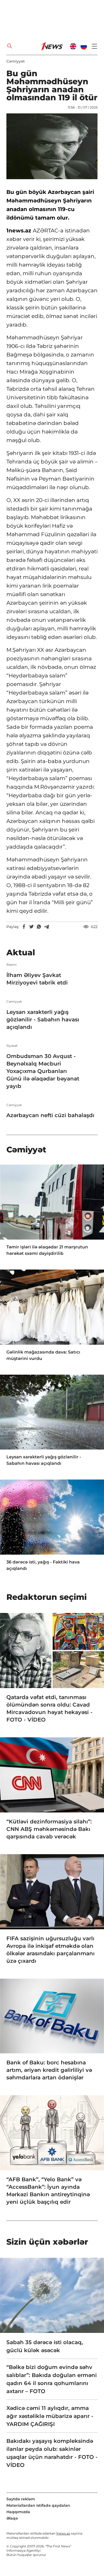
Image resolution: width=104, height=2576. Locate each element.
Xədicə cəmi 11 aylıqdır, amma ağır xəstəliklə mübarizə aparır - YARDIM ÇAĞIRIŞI (50, 2416)
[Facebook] (24, 927)
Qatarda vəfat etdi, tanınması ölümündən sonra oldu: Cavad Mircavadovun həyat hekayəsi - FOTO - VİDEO (49, 1708)
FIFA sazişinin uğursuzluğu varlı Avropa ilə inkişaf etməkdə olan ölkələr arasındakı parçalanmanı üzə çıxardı (51, 1950)
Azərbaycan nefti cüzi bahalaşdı (50, 1115)
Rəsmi (11, 965)
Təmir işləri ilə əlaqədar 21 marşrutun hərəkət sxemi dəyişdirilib (47, 1250)
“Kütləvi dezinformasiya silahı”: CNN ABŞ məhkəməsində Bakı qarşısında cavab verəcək (49, 1829)
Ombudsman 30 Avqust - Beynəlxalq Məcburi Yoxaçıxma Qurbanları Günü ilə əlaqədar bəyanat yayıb (43, 1071)
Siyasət (12, 1046)
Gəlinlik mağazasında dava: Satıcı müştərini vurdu (43, 1355)
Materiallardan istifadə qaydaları (38, 2505)
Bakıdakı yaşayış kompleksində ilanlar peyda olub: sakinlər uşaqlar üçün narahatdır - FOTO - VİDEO (52, 2453)
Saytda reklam (21, 2499)
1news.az (63, 2533)
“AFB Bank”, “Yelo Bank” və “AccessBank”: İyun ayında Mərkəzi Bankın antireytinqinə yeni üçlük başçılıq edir (48, 2191)
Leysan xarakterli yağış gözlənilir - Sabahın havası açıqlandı (43, 1019)
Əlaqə (12, 2518)
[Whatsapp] (39, 927)
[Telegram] (46, 927)
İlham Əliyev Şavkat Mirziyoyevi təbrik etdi (37, 979)
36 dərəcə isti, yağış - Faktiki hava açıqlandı (43, 1565)
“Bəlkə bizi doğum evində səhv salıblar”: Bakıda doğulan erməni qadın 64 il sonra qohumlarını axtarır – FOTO (52, 2379)
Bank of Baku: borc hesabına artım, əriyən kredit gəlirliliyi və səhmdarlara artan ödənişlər (49, 2070)
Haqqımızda (18, 2512)
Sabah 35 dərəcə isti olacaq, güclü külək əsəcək (45, 2346)
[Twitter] (31, 927)
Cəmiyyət (16, 61)
